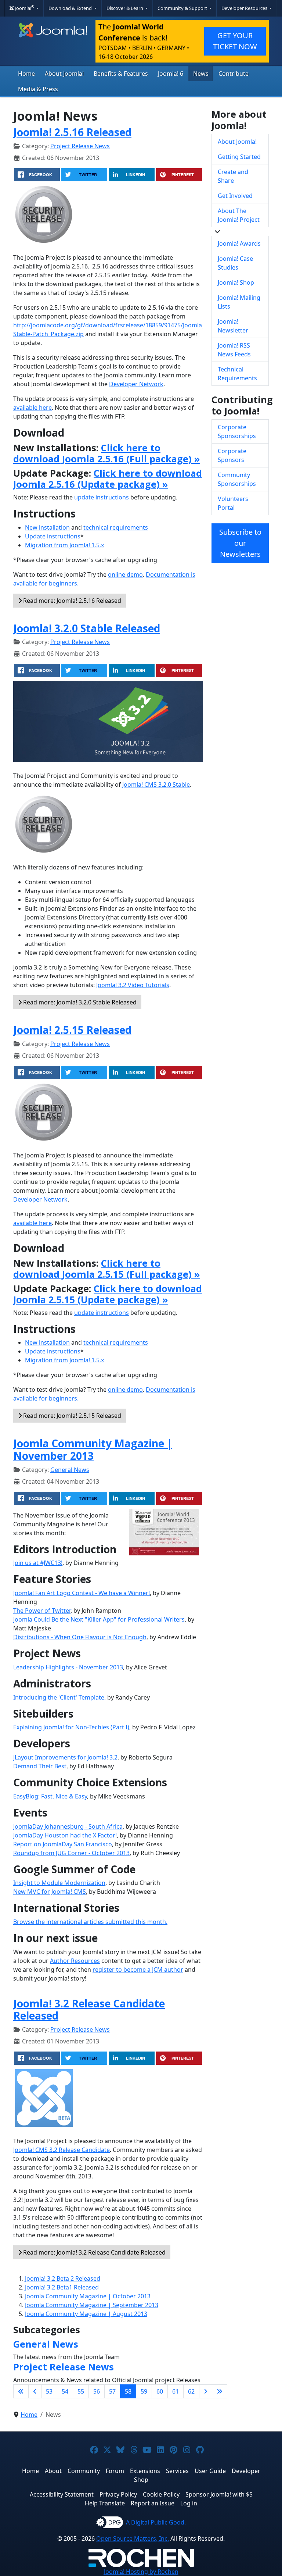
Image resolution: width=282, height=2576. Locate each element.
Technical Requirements (237, 374)
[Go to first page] (21, 2391)
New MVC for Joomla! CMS (50, 1892)
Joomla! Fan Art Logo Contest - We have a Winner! (82, 1593)
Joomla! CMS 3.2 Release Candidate (62, 2150)
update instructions (102, 497)
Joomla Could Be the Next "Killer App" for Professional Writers (99, 1619)
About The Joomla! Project (239, 215)
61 (176, 2391)
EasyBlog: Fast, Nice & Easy (50, 1796)
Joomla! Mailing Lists (239, 302)
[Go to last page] (220, 2391)
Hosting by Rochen (141, 2572)
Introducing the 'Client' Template (59, 1697)
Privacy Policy (118, 2494)
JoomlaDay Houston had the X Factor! (65, 1835)
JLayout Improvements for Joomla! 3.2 (65, 1757)
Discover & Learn (125, 8)
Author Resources (75, 1961)
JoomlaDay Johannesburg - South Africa (68, 1826)
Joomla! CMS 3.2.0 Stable (156, 784)
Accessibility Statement (62, 2494)
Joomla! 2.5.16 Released (72, 132)
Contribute (234, 74)
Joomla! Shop (236, 282)
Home (26, 74)
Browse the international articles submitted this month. (90, 1922)
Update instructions (53, 536)
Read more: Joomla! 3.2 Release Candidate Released (94, 2252)
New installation (47, 527)
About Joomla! (64, 74)
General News (70, 1470)
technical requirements (116, 527)
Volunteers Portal (233, 503)
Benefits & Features (121, 74)
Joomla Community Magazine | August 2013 (86, 2314)
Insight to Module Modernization (59, 1883)
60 (160, 2391)
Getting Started (239, 157)
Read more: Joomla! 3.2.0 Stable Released (79, 1002)
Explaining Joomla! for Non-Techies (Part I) (71, 1727)
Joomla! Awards (239, 243)
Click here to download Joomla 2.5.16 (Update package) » (108, 478)
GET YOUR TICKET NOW (235, 41)
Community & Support (183, 8)
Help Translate (105, 2503)
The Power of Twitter (42, 1611)
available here (32, 408)
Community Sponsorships (237, 479)
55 (81, 2391)
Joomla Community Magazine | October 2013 (88, 2296)
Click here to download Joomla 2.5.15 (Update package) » (108, 1294)
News (201, 74)
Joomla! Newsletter (233, 326)
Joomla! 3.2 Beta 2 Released (63, 2278)
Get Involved (235, 196)
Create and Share (233, 176)
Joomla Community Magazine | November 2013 (93, 1449)
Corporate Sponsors (232, 455)
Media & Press (38, 89)
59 (144, 2391)
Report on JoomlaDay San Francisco (63, 1844)
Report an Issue (153, 2503)
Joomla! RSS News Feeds (234, 350)
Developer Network (136, 384)
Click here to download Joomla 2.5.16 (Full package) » (107, 453)
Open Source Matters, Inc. (133, 2538)
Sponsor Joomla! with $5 (219, 2494)
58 (128, 2391)
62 (191, 2391)
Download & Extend (71, 8)
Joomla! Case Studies (235, 263)
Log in (189, 2503)
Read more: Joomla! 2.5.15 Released (71, 1416)
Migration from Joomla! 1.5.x (64, 545)
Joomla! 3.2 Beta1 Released (62, 2287)
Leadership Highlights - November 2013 (68, 1667)
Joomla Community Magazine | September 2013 (92, 2305)
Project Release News (80, 146)
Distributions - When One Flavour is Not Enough (80, 1637)
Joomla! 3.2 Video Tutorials (133, 985)
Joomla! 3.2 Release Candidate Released (89, 2010)
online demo (125, 574)
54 (65, 2391)
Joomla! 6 (171, 74)
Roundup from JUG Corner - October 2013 (71, 1853)
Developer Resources (245, 8)
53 (49, 2391)
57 (112, 2391)
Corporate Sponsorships (237, 431)
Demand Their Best (40, 1766)
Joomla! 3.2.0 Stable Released (87, 628)
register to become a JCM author (138, 1970)
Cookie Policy (161, 2494)
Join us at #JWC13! (38, 1563)
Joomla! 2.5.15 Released (72, 1030)
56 (97, 2391)
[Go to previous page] (35, 2391)
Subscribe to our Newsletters (240, 543)
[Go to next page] (206, 2391)
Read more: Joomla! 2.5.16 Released (71, 601)
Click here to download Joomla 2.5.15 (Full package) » (107, 1269)
